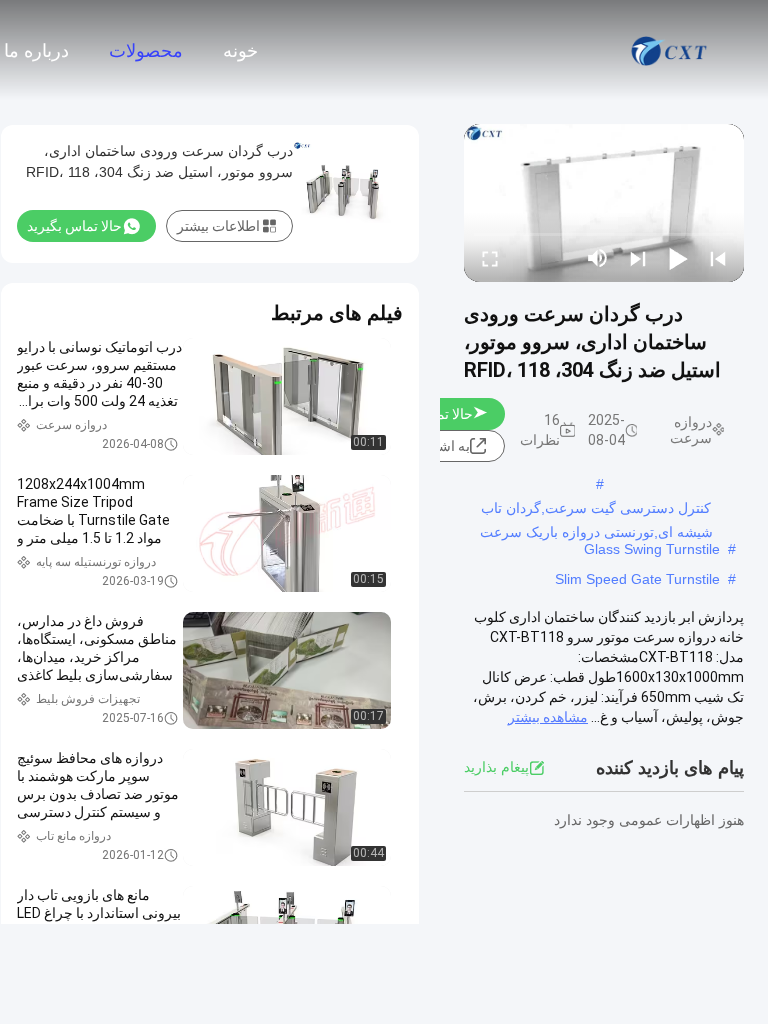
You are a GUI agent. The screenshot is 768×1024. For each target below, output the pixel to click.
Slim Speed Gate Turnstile (637, 579)
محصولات (146, 51)
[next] (638, 258)
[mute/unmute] (598, 258)
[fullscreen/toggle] (490, 258)
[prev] (718, 258)
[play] (604, 203)
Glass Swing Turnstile (652, 549)
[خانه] (670, 50)
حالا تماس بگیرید (74, 226)
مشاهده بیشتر (548, 717)
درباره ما (36, 51)
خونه (240, 51)
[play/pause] (678, 258)
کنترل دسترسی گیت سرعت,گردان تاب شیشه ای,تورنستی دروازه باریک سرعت (596, 510)
